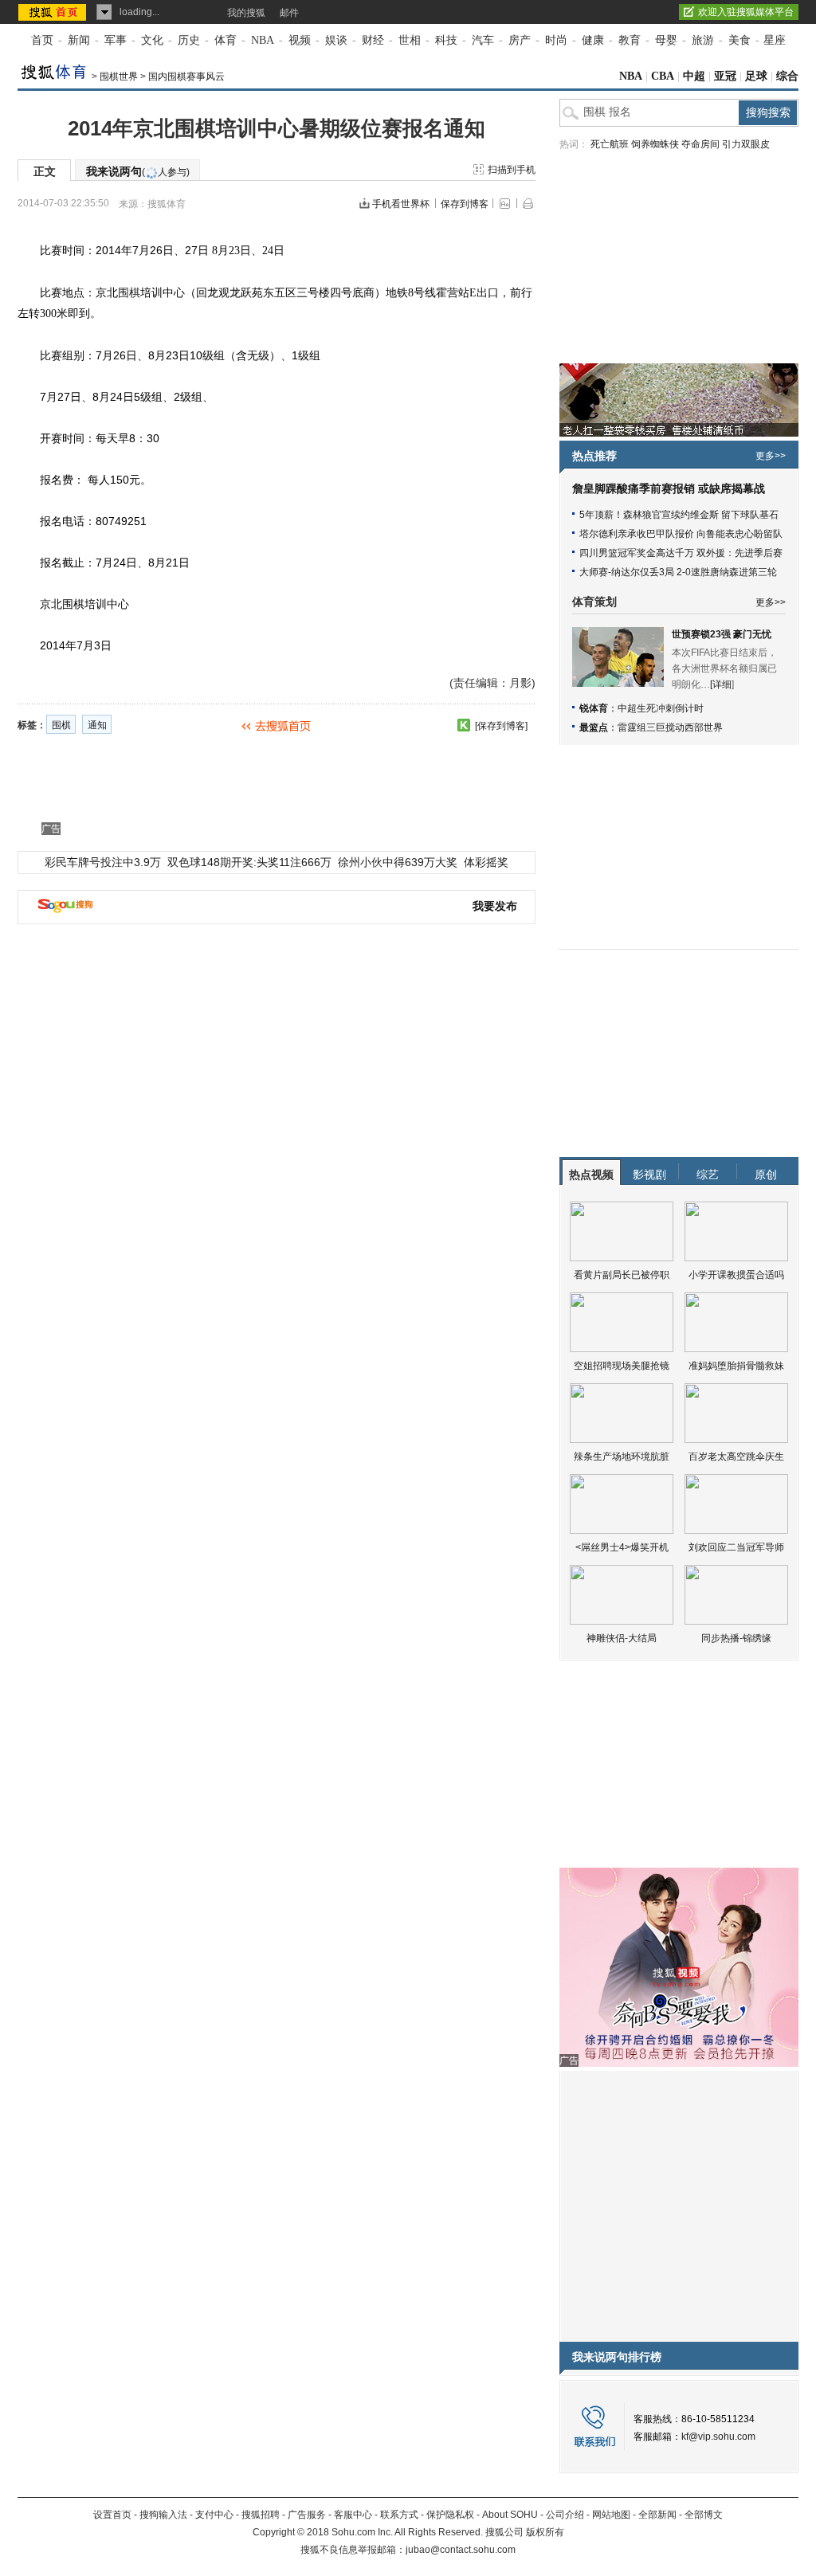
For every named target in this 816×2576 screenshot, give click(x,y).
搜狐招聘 (261, 2515)
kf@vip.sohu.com (718, 2437)
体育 (226, 40)
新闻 (79, 40)
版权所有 (545, 2532)
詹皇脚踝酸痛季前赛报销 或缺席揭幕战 (669, 489)
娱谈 (336, 40)
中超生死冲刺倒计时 (661, 708)
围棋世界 (119, 76)
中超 (694, 76)
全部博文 (704, 2515)
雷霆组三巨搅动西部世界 (670, 727)
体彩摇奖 (486, 862)
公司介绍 (565, 2515)
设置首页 (112, 2515)
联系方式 (399, 2515)
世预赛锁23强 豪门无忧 (722, 634)
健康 (593, 40)
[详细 (721, 684)
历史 (189, 40)
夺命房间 (700, 144)
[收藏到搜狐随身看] (464, 725)
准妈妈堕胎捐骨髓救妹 (736, 1366)
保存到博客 (465, 204)
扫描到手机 (512, 170)
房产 (520, 40)
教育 (630, 40)
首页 (42, 40)
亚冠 (725, 76)
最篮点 (594, 727)
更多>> (771, 456)
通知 (97, 725)
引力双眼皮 (746, 144)
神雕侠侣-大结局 (622, 1638)
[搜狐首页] (54, 12)
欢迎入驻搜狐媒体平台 (746, 12)
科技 (446, 40)
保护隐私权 (450, 2515)
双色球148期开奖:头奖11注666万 (249, 862)
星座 (775, 40)
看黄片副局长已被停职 (622, 1275)
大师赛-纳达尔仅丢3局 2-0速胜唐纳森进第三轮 (678, 572)
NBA (263, 40)
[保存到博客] (501, 726)
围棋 (129, 292)
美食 (739, 40)
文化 (152, 40)
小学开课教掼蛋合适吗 (736, 1275)
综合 (787, 76)
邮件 (289, 13)
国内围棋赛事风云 (186, 76)
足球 (756, 76)
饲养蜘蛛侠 (655, 144)
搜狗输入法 (163, 2515)
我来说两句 (138, 171)
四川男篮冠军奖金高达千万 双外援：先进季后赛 (681, 553)
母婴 (666, 40)
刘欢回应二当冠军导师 (736, 1547)
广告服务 (307, 2515)
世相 (410, 40)
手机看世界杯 (401, 204)
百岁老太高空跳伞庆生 (736, 1457)
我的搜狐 (246, 13)
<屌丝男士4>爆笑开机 (622, 1547)
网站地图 (611, 2515)
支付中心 (214, 2515)
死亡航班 (610, 144)
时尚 (556, 40)
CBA (663, 76)
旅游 (703, 40)
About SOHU (510, 2515)
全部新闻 (657, 2515)
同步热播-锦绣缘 (736, 1638)
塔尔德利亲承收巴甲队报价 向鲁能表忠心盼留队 (681, 534)
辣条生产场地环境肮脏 (622, 1457)
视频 (300, 40)
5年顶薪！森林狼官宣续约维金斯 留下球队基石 (679, 515)
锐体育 (594, 708)
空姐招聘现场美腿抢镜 (622, 1366)
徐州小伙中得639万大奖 (398, 862)
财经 (373, 40)
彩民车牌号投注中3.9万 (103, 862)
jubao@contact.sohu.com (461, 2550)
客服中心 (353, 2515)
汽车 (483, 40)
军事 (116, 40)
